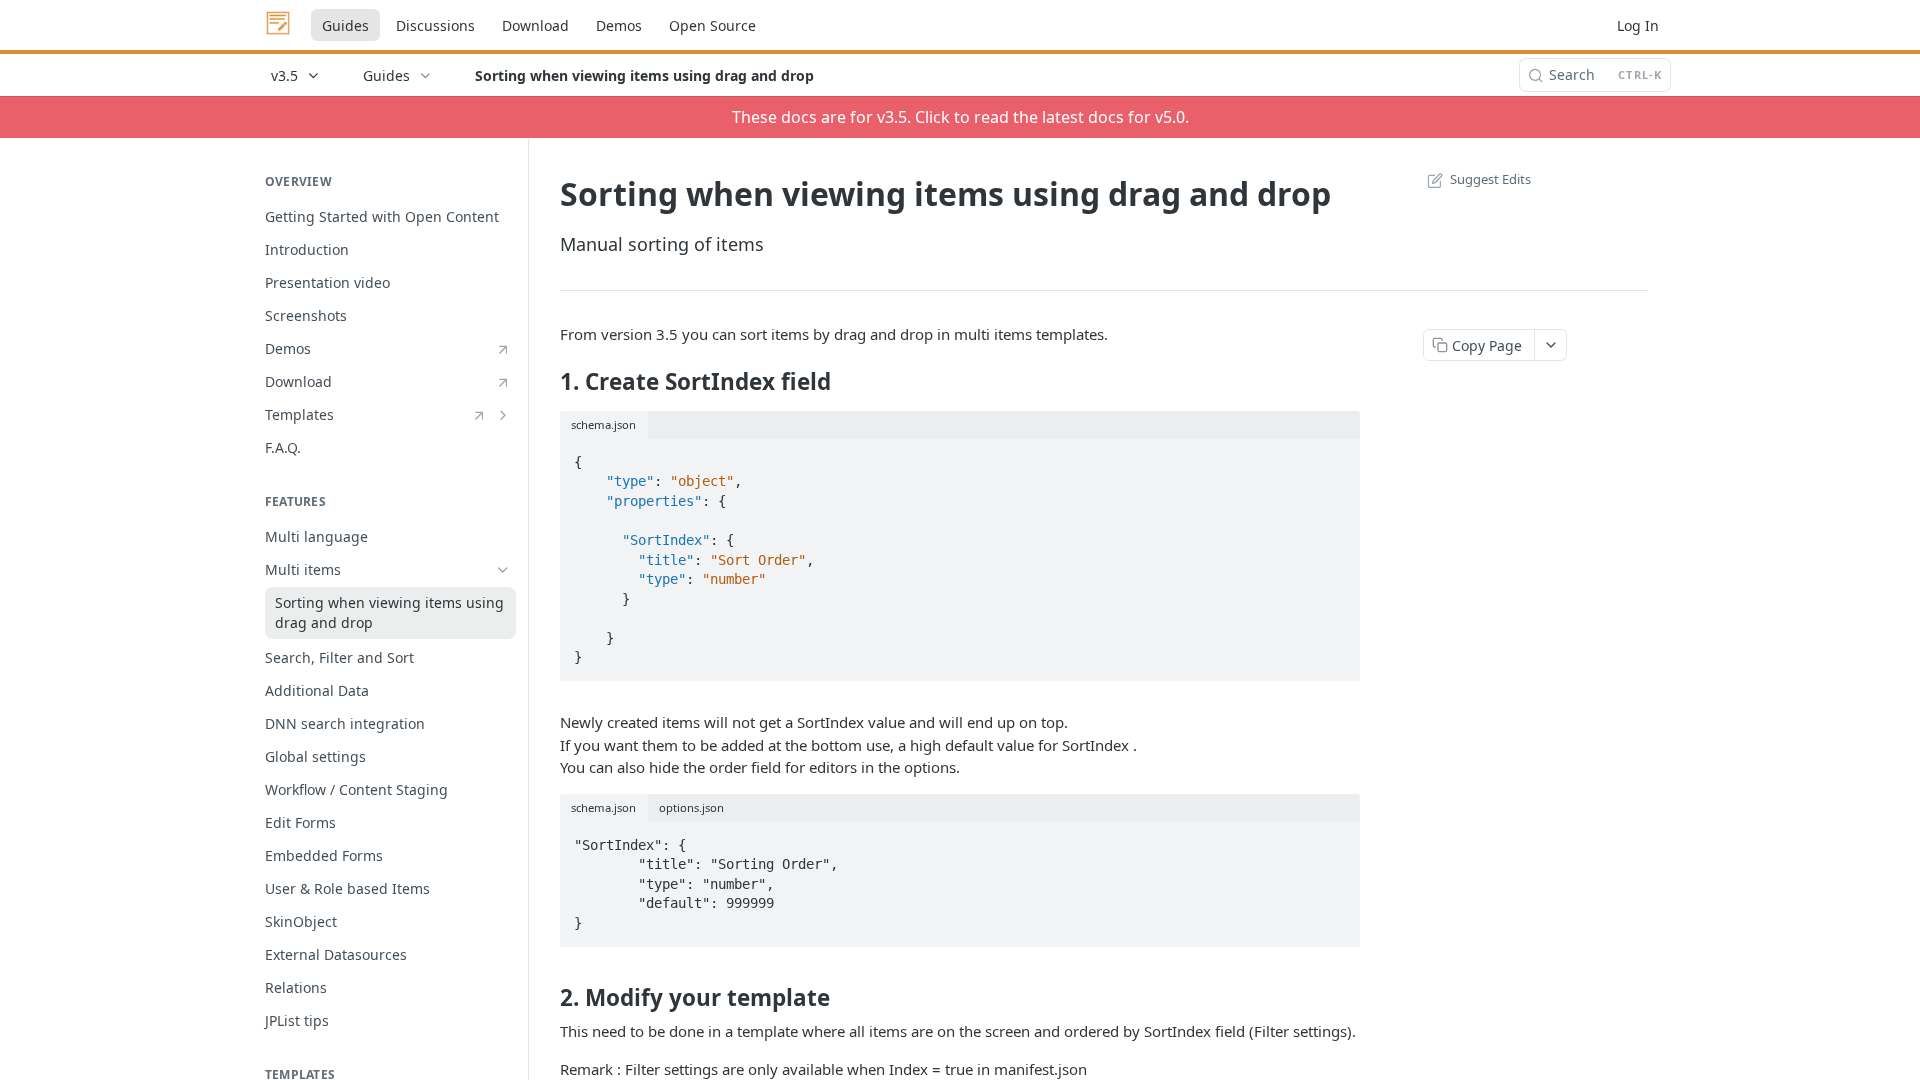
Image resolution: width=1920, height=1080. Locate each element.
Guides (345, 25)
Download (535, 25)
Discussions (435, 25)
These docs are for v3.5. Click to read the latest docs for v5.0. (960, 117)
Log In (1638, 25)
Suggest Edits (1490, 179)
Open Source (712, 25)
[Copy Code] (1336, 456)
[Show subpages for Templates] (503, 415)
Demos (619, 25)
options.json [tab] (691, 807)
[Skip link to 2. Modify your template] (546, 998)
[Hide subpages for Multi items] (503, 570)
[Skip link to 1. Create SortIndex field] (546, 382)
